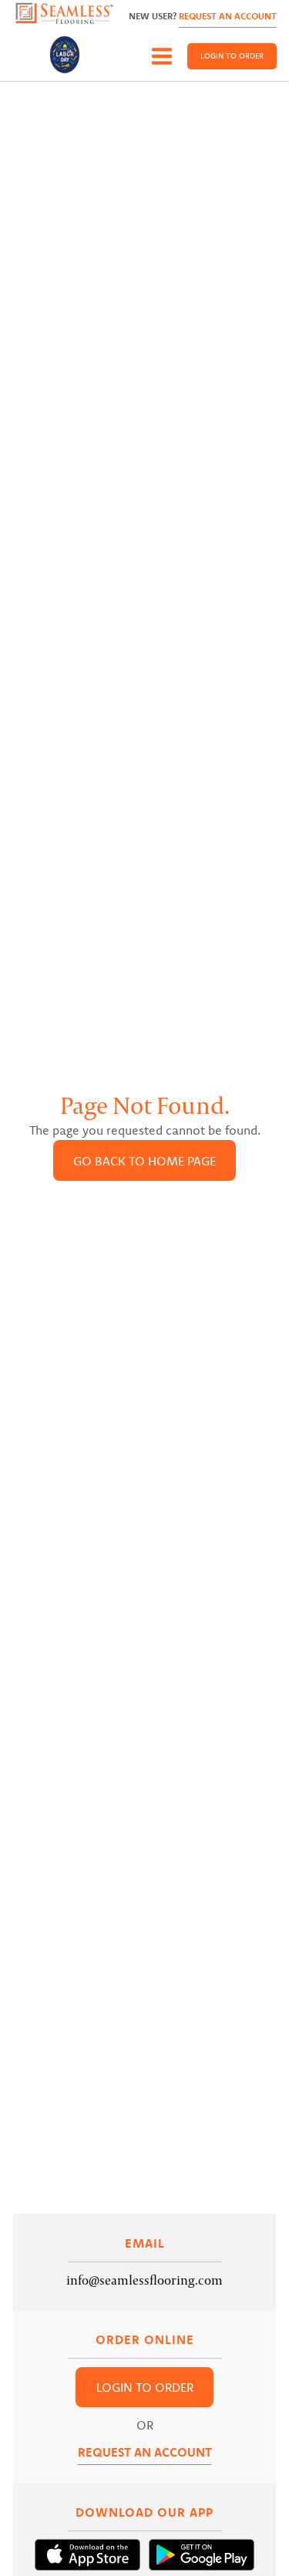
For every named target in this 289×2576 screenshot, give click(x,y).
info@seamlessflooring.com (144, 2280)
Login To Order (232, 56)
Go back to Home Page (144, 1161)
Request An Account (228, 16)
